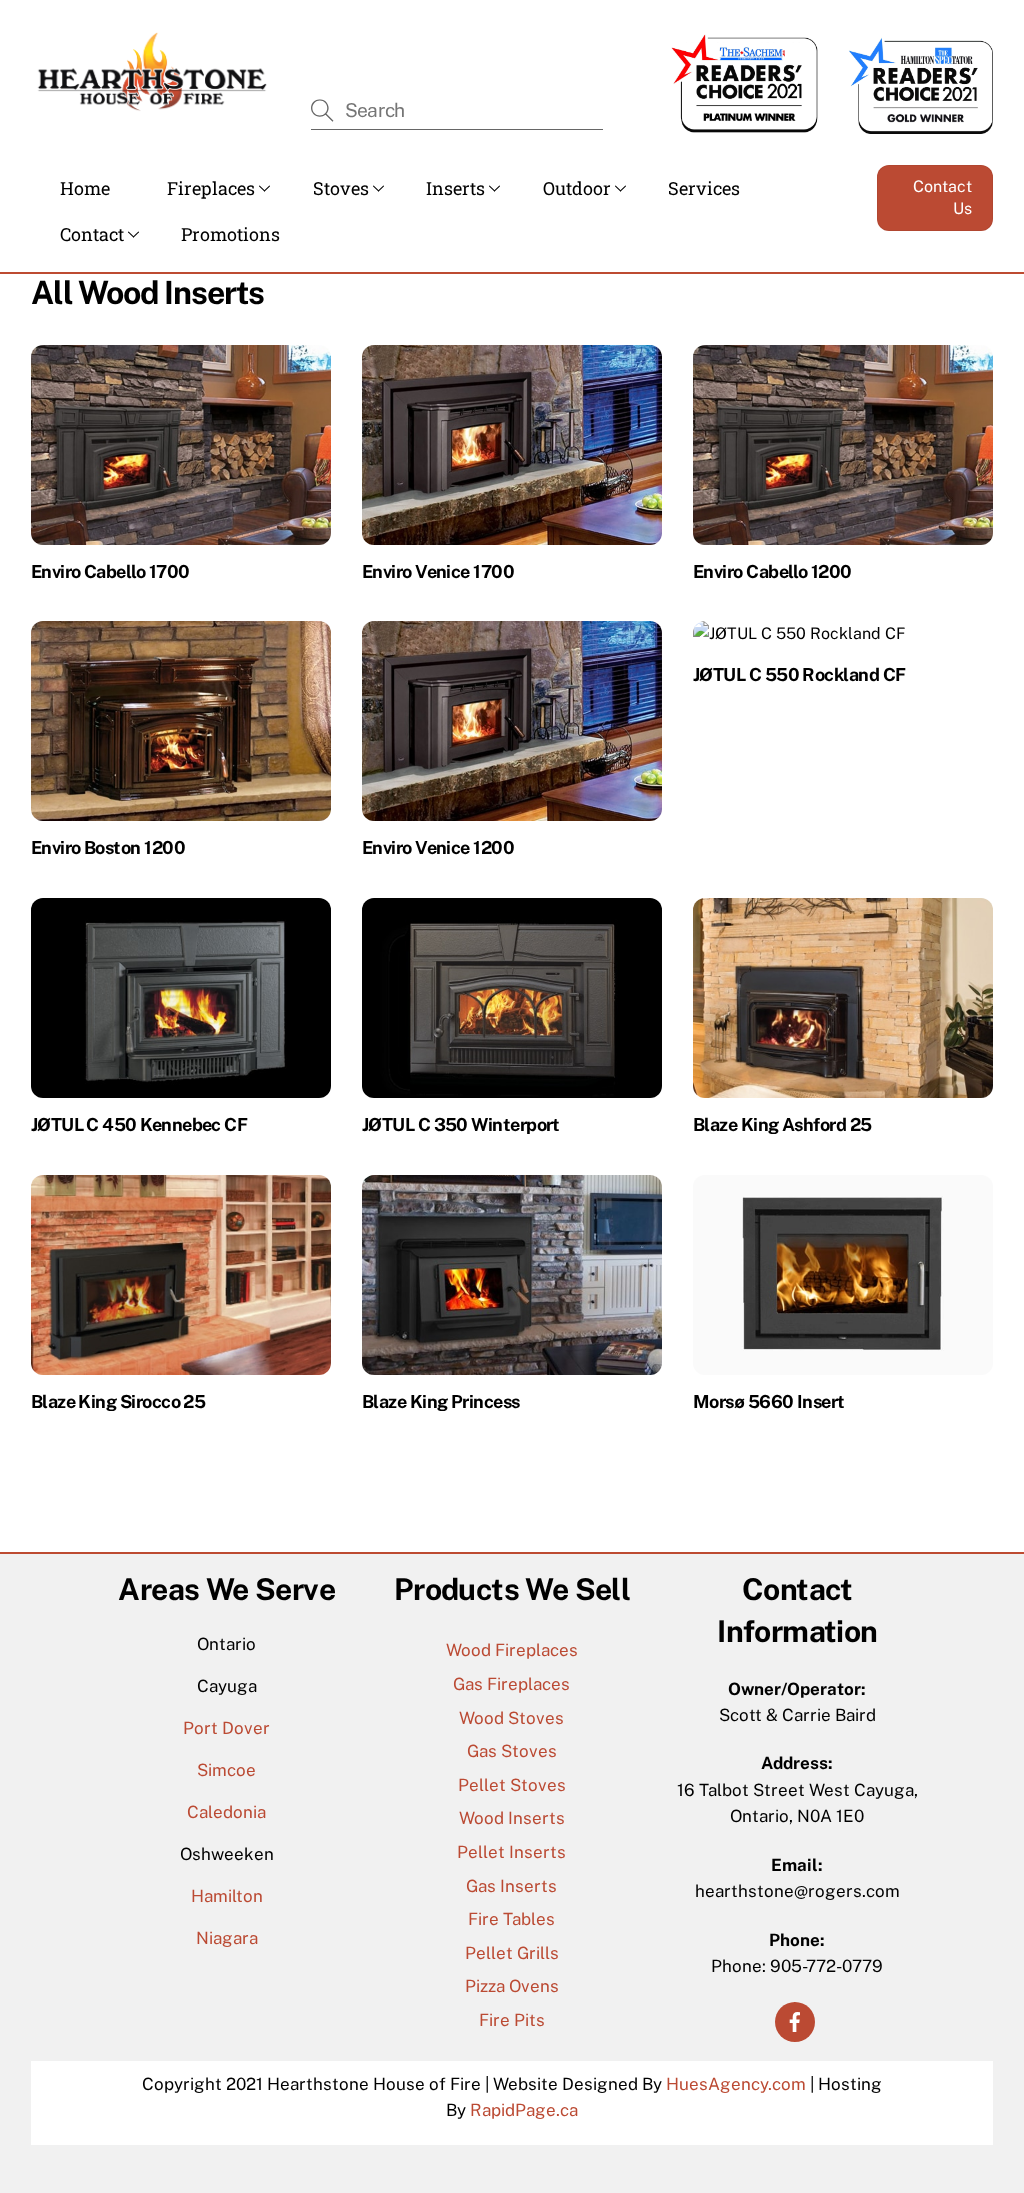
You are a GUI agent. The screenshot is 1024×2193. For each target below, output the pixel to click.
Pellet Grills (512, 1953)
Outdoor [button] (577, 188)
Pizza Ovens (512, 1986)
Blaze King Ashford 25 (782, 1124)
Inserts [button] (455, 188)
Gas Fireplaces (511, 1684)
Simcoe (226, 1770)
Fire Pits (512, 2020)
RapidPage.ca (524, 2110)
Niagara (227, 1938)
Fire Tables (511, 1919)
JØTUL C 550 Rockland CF (799, 674)
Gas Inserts (511, 1886)
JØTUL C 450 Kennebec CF (139, 1124)
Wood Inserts (512, 1818)
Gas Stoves (512, 1751)
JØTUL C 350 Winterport (461, 1124)
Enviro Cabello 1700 (110, 571)
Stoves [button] (341, 188)
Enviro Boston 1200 (108, 847)
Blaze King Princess (441, 1401)
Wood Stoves (511, 1718)
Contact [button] (92, 234)
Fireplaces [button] (211, 188)
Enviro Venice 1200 (438, 847)
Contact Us (942, 197)
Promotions (230, 234)
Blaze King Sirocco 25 (118, 1401)
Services (704, 188)
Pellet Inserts (511, 1852)
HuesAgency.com (736, 2084)
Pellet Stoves (512, 1785)
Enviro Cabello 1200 (772, 571)
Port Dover (226, 1728)
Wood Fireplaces (512, 1650)
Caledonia (226, 1812)
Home (85, 188)
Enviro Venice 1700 (438, 571)
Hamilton (227, 1896)
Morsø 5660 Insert (769, 1401)
